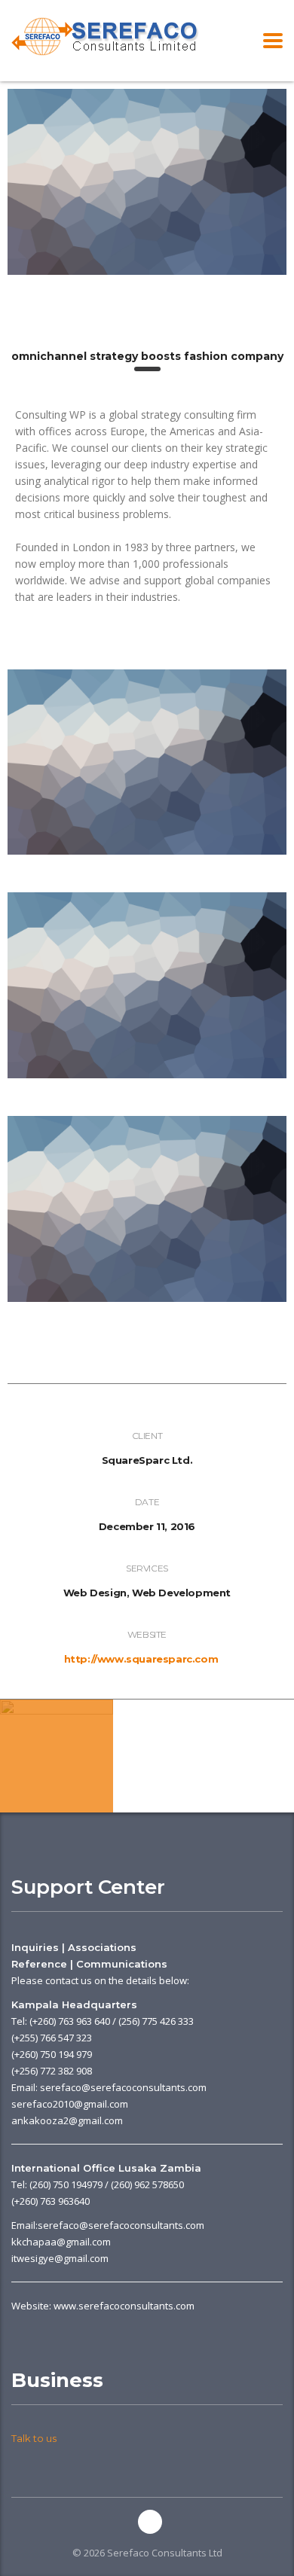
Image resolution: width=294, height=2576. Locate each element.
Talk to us (34, 2438)
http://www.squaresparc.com (141, 1659)
